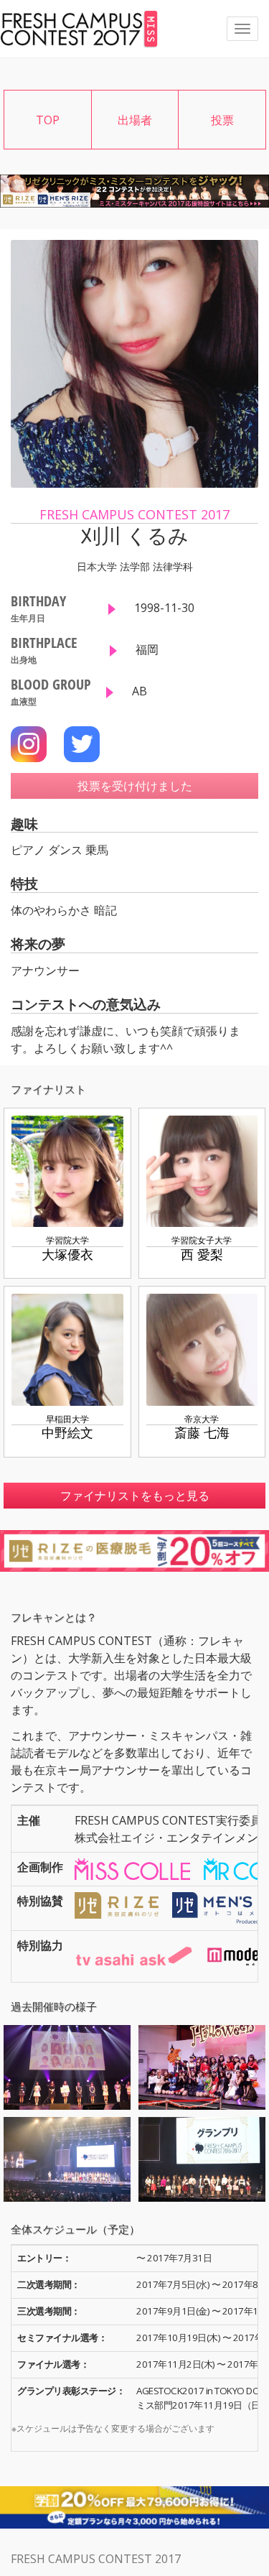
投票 (222, 120)
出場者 (135, 120)
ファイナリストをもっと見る (135, 1496)
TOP (48, 120)
